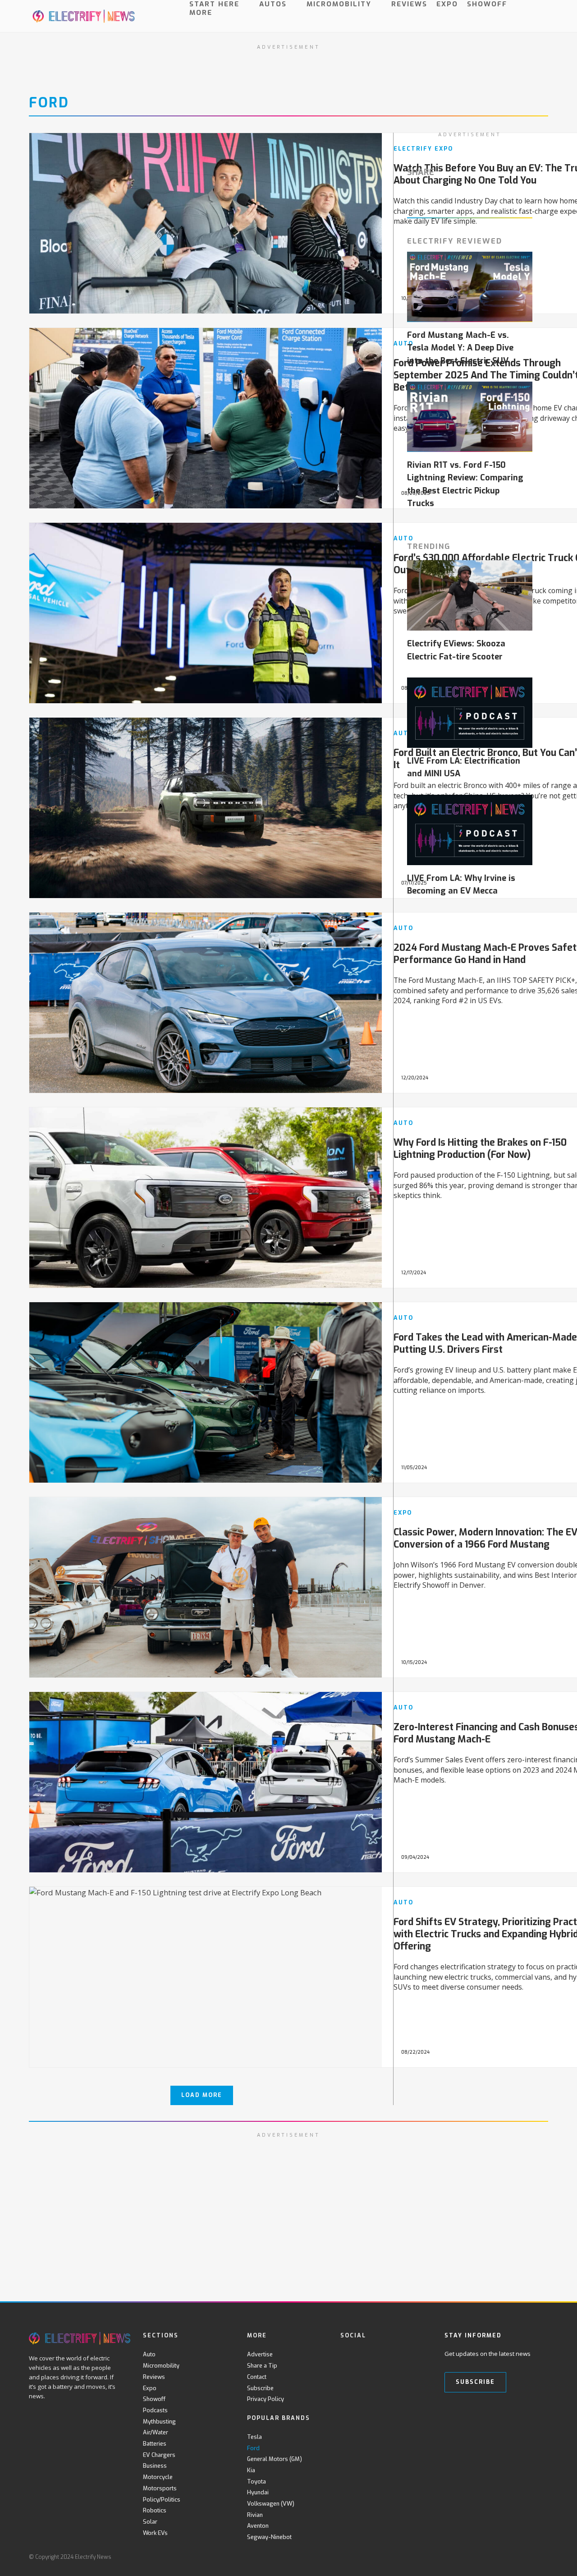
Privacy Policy (266, 2399)
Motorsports (160, 2488)
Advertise (260, 2354)
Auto (149, 2354)
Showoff (487, 4)
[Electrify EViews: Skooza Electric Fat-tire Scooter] (470, 595)
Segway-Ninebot (269, 2537)
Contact (257, 2377)
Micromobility (339, 4)
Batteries (155, 2444)
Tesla (254, 2437)
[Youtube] (382, 2354)
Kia (251, 2470)
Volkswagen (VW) (271, 2504)
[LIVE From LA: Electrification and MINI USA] (470, 713)
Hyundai (258, 2492)
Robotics (155, 2510)
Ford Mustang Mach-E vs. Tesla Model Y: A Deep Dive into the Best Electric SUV (460, 348)
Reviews (409, 4)
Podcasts (155, 2410)
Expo (447, 4)
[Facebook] (346, 2354)
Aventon (258, 2526)
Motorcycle (158, 2477)
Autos (273, 4)
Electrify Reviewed (455, 241)
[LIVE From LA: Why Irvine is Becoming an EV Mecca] (470, 830)
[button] (540, 24)
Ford (49, 103)
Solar (150, 2522)
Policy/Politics (162, 2500)
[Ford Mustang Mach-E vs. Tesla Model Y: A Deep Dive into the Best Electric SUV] (470, 287)
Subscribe (260, 2388)
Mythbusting (159, 2422)
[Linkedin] (419, 2354)
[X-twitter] (364, 2354)
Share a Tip (262, 2366)
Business (155, 2466)
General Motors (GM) (275, 2459)
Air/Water (156, 2432)
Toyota (256, 2482)
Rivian (255, 2515)
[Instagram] (401, 2354)
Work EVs (155, 2533)
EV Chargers (159, 2455)
